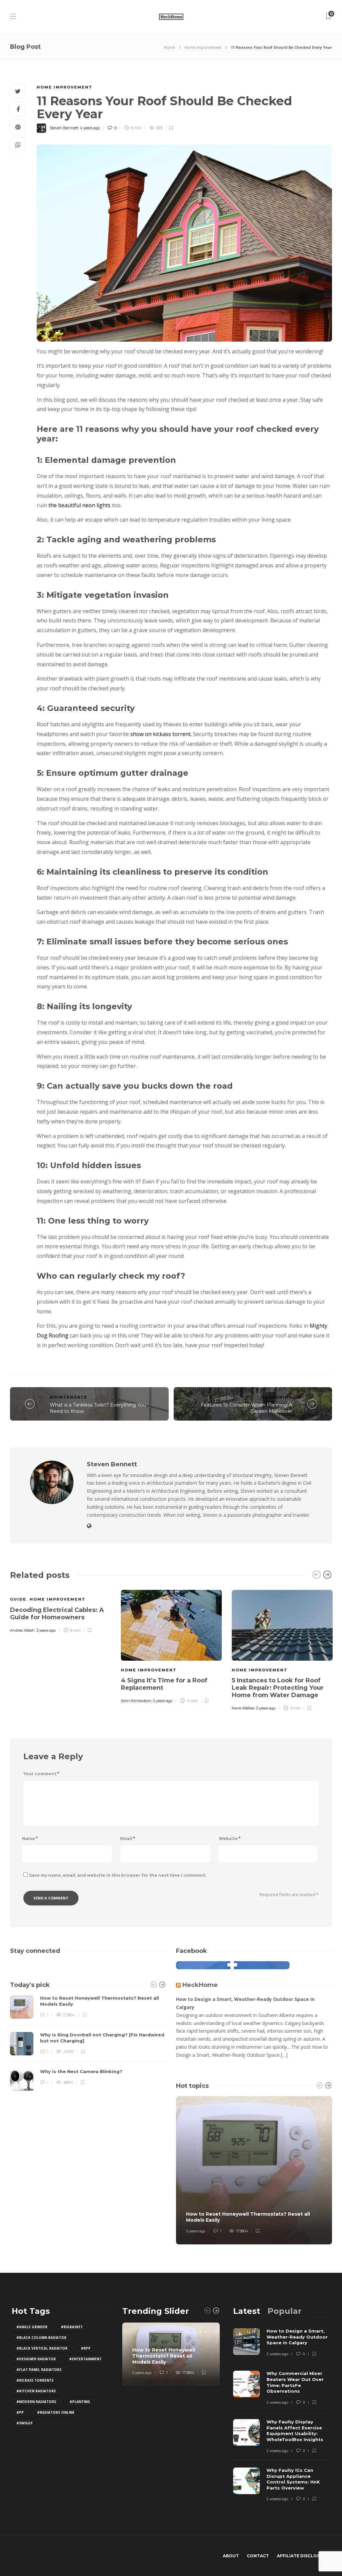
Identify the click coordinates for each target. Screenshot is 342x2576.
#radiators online (56, 2412)
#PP (20, 2412)
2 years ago (163, 1701)
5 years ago (196, 2231)
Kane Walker (243, 1708)
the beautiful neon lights (79, 505)
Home (169, 47)
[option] (60, 1610)
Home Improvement (203, 47)
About (231, 2556)
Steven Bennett (64, 128)
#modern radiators (36, 2402)
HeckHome (200, 1985)
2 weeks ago (277, 2354)
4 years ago (90, 128)
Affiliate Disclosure (303, 2556)
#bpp (86, 2348)
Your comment (41, 1774)
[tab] (247, 2311)
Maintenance (69, 1397)
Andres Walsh (22, 1630)
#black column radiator (41, 2338)
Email (128, 1838)
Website (230, 1838)
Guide (18, 1599)
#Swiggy (25, 2423)
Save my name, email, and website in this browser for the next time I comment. (118, 1875)
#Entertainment (85, 2359)
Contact (258, 2556)
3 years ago (46, 1630)
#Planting (80, 2402)
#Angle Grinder (32, 2327)
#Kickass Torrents (35, 2380)
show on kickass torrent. (161, 734)
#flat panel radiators (39, 2370)
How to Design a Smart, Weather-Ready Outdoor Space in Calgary (245, 2003)
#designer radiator (36, 2359)
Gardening (277, 1397)
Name (30, 1838)
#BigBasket (72, 2327)
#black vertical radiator (42, 2348)
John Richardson (136, 1701)
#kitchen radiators (36, 2391)
